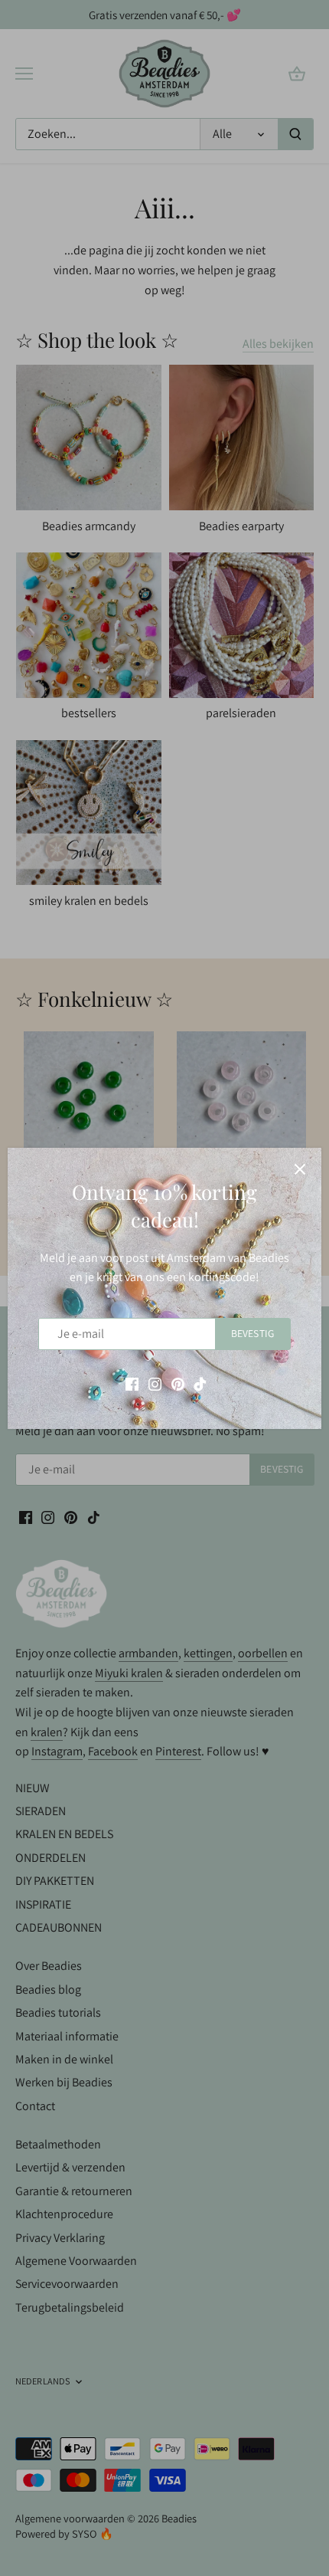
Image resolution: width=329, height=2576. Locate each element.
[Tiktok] (200, 1383)
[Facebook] (132, 1383)
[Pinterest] (178, 1383)
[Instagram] (155, 1383)
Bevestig (252, 1333)
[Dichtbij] (300, 1169)
